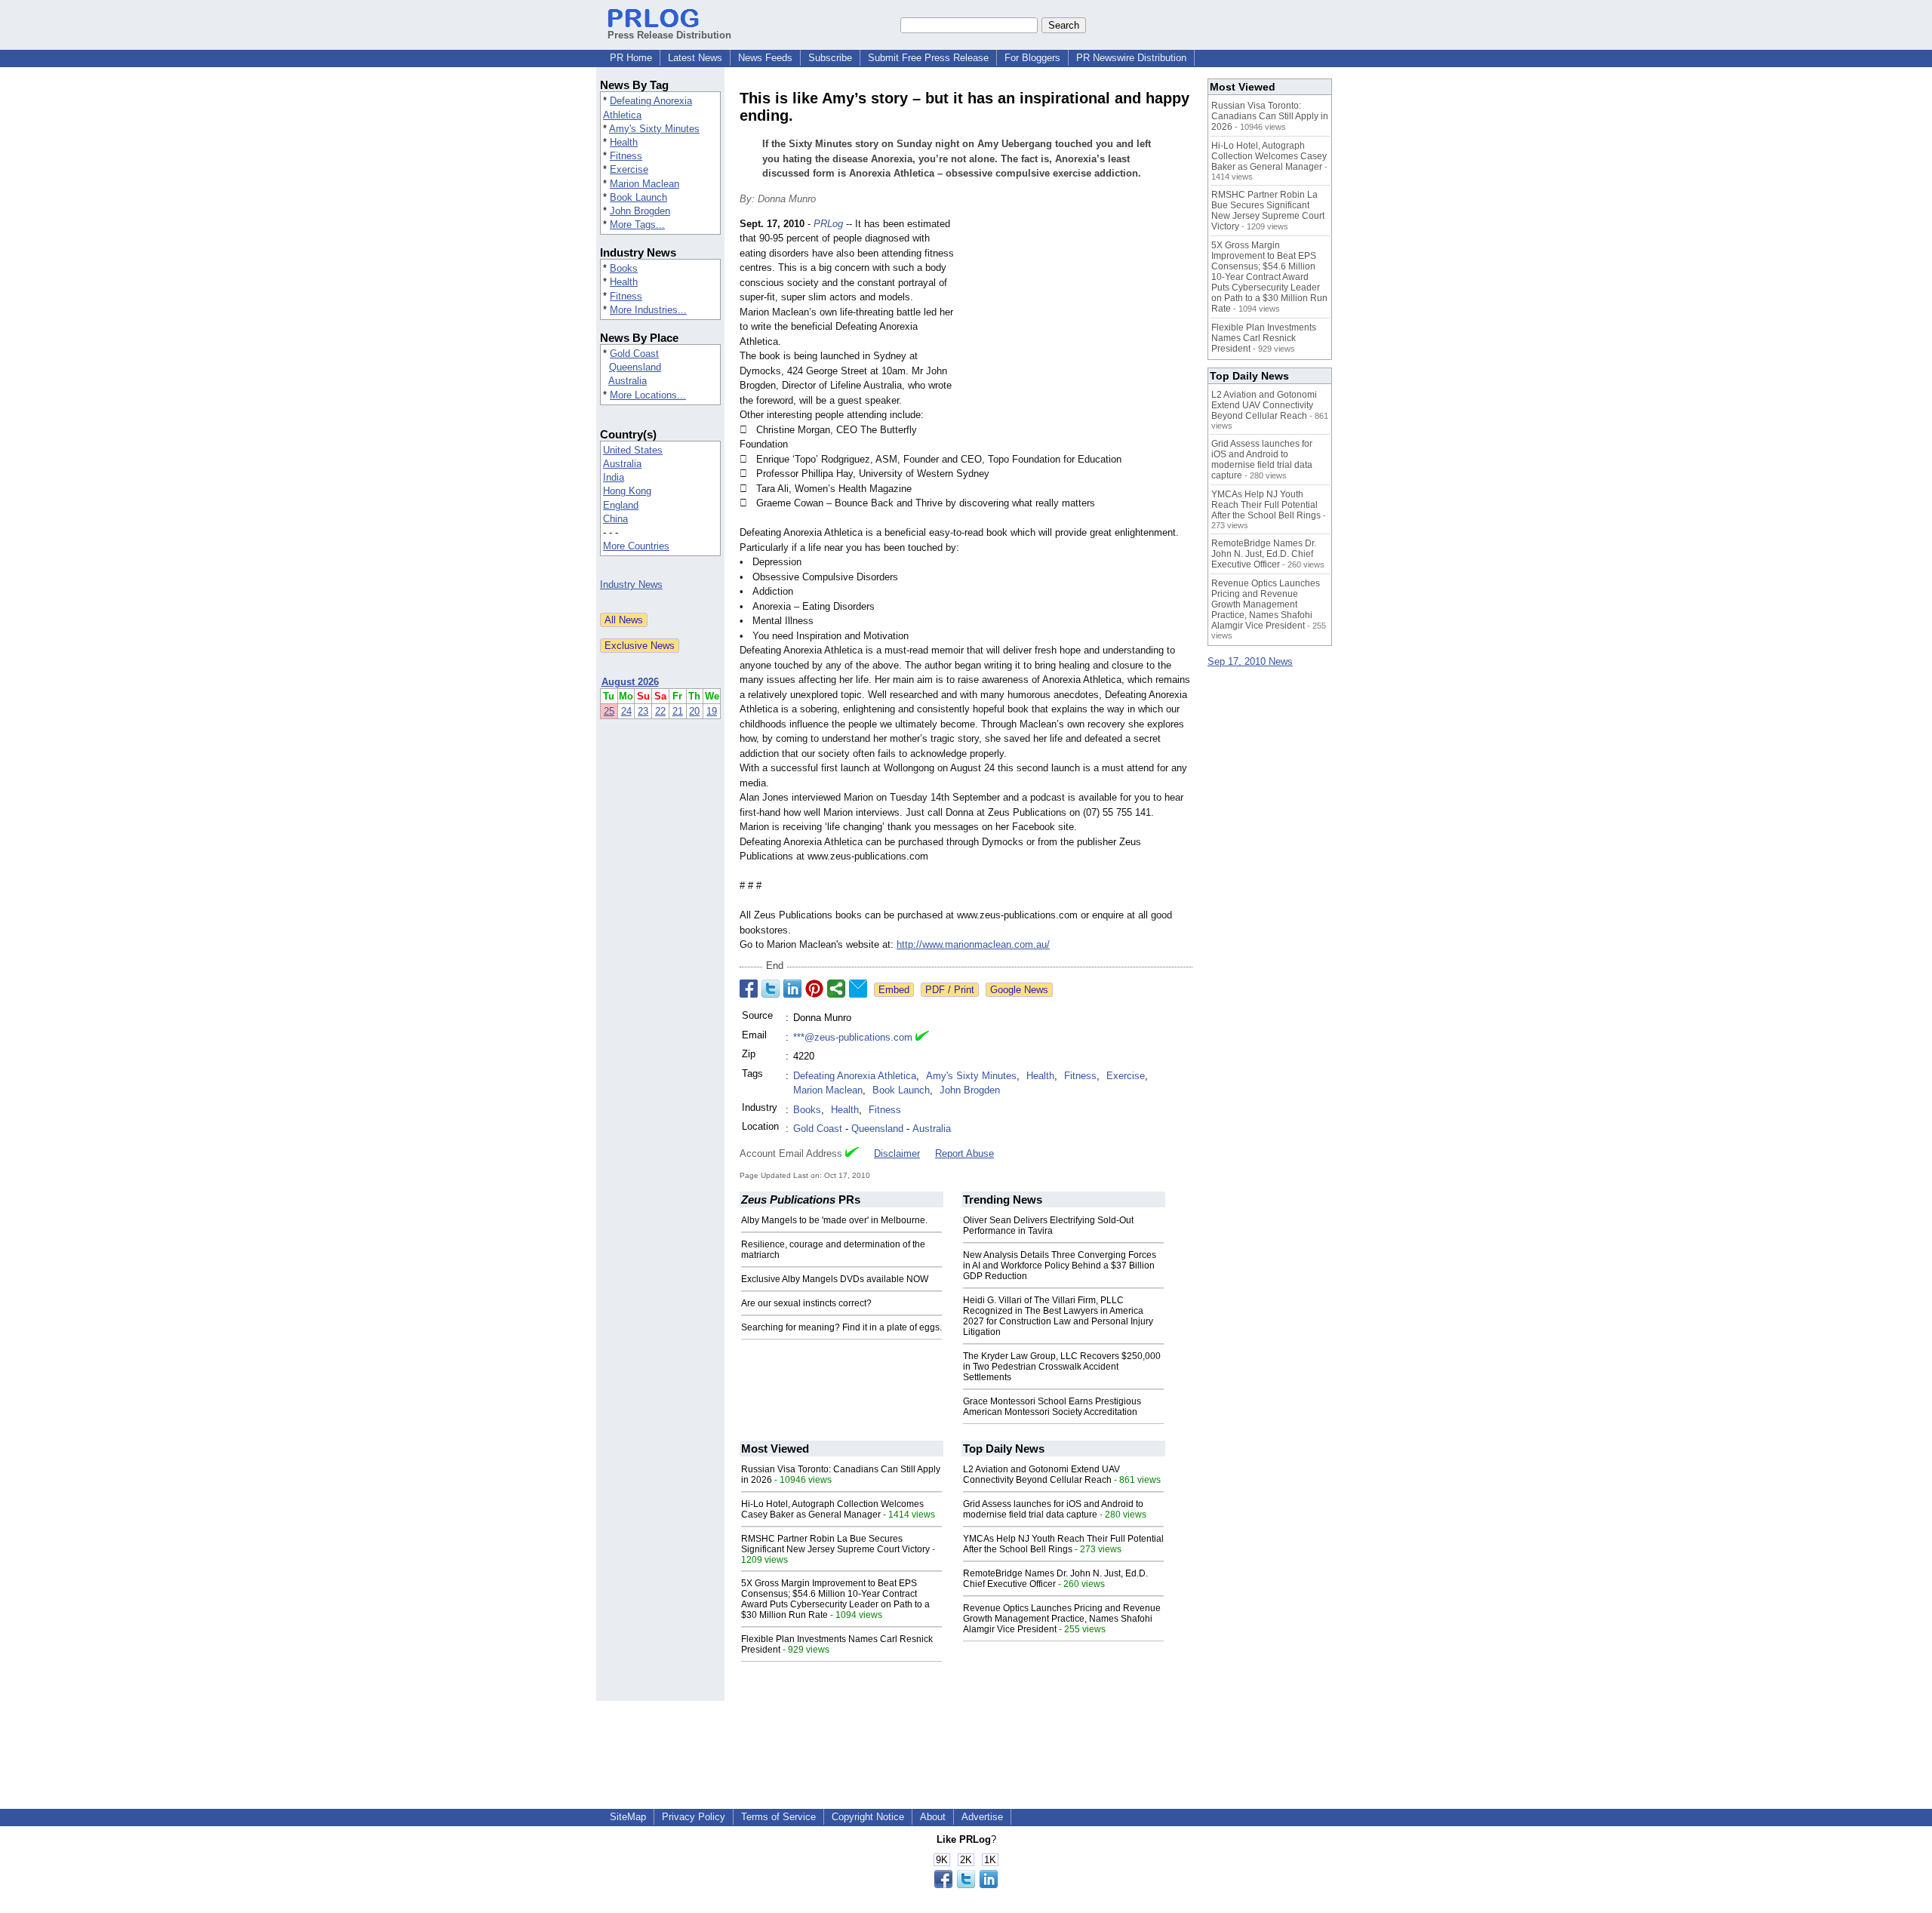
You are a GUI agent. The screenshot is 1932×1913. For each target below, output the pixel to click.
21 (678, 711)
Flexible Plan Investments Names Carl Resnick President (1264, 338)
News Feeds (765, 58)
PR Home (631, 58)
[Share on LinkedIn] (792, 989)
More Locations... (648, 395)
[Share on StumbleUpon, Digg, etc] (836, 989)
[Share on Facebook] (749, 989)
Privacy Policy (694, 1817)
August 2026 (630, 682)
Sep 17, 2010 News (1250, 661)
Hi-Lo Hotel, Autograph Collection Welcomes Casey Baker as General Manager (832, 1509)
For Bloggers (1032, 58)
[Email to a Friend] (858, 989)
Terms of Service (778, 1817)
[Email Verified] (922, 1038)
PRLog (828, 224)
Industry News (631, 584)
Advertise (982, 1817)
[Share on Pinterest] (814, 989)
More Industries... (648, 310)
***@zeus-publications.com (853, 1037)
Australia (628, 381)
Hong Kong (627, 491)
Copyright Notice (868, 1817)
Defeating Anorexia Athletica (855, 1076)
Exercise (629, 169)
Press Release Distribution (669, 35)
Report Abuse (964, 1153)
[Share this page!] (966, 1885)
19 (712, 711)
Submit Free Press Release (928, 58)
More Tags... (637, 225)
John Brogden (640, 211)
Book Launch (638, 197)
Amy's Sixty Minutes (654, 129)
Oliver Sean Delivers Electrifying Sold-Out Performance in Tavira (1048, 1226)
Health (624, 142)
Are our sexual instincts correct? (806, 1303)
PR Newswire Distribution (1131, 58)
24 (626, 711)
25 (609, 711)
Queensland (635, 367)
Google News (1019, 990)
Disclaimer (897, 1153)
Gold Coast (634, 354)
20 (694, 711)
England (621, 505)
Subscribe (830, 58)
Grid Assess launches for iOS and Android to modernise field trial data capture (1053, 1509)
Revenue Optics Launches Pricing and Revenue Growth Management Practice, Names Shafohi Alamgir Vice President (1062, 1619)
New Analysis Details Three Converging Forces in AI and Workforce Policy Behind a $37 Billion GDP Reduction (1060, 1266)
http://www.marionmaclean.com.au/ (973, 944)
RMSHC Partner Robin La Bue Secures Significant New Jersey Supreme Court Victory (835, 1544)
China (615, 519)
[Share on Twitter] (771, 989)
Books (624, 268)
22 (660, 711)
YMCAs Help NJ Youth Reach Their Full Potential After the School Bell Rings (1063, 1544)
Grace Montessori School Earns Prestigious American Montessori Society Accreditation (1052, 1407)
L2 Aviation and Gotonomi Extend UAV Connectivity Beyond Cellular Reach (1041, 1475)
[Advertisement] (1079, 328)
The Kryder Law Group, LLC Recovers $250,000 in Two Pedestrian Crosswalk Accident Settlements (1062, 1367)
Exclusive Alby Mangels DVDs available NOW (835, 1279)
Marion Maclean (645, 184)
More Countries (636, 546)
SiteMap (628, 1817)
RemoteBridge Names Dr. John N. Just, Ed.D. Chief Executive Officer (1055, 1579)
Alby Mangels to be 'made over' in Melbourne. (834, 1220)
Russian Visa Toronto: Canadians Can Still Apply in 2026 (1270, 116)
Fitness (626, 156)
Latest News (695, 58)
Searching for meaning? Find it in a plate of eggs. (841, 1327)
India (614, 477)
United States (633, 450)
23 (643, 711)
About (933, 1817)
